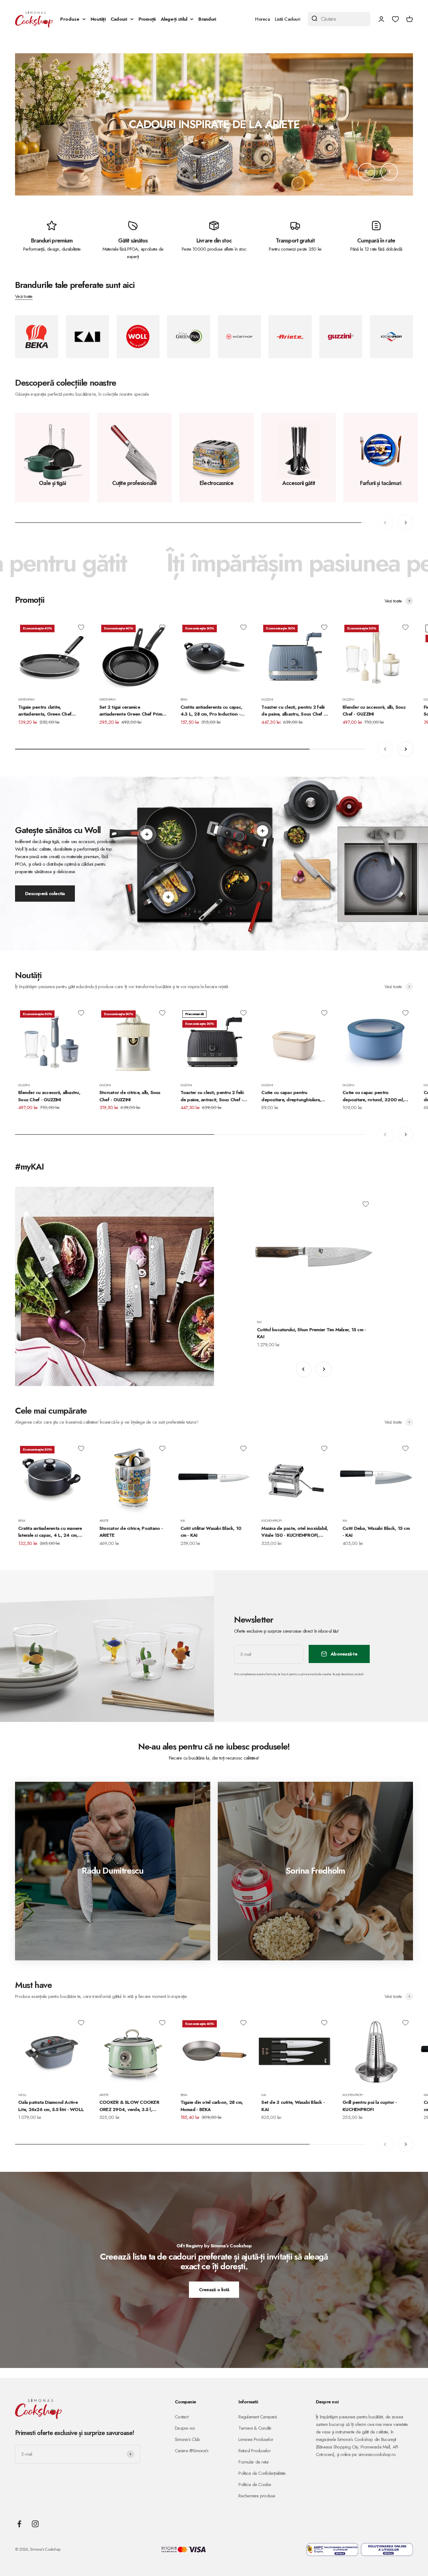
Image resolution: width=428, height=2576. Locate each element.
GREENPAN (26, 699)
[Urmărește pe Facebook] (19, 2524)
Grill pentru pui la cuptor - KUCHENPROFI (370, 2106)
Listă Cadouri (287, 19)
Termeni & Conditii (255, 2428)
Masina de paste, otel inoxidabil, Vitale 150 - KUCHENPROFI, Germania (295, 1532)
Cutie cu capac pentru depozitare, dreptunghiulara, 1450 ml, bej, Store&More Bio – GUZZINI (293, 1096)
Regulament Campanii (258, 2417)
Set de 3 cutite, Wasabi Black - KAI (293, 2106)
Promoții (147, 19)
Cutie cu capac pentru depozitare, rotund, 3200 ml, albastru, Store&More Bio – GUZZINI (373, 1096)
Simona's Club (187, 2439)
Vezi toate (24, 296)
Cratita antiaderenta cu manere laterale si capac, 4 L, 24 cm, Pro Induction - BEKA (50, 1532)
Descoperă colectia (45, 894)
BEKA (184, 699)
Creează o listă (214, 2290)
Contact (182, 2417)
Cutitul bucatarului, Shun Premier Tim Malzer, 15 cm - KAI (311, 1333)
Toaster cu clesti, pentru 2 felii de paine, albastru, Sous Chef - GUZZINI (293, 711)
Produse (70, 19)
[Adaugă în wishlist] (81, 627)
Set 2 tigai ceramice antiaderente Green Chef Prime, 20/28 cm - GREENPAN (133, 711)
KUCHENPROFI (271, 1520)
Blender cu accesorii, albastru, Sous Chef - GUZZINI (49, 1096)
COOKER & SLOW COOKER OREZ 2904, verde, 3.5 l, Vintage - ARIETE (129, 2106)
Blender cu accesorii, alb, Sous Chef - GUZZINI (374, 711)
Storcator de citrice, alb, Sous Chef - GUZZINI (130, 1096)
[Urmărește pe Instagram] (35, 2524)
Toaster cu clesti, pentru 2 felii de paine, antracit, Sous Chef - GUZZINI (212, 1096)
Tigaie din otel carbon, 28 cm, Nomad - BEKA (212, 2106)
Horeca (262, 19)
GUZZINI (267, 699)
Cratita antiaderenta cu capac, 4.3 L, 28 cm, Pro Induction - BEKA (211, 711)
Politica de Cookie (255, 2485)
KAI (259, 1322)
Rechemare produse (257, 2496)
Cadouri (119, 19)
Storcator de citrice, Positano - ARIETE (131, 1532)
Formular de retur (254, 2462)
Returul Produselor (255, 2451)
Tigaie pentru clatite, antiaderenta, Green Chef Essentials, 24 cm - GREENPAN (50, 711)
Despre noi (185, 2428)
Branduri (207, 19)
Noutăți (98, 19)
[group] (214, 124)
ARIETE (104, 1520)
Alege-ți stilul (174, 19)
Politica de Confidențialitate (262, 2473)
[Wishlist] (395, 19)
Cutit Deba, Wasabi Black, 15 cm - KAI (376, 1532)
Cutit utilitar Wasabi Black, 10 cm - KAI (211, 1532)
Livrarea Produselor (256, 2439)
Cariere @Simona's (192, 2451)
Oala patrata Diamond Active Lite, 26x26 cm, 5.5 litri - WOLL (51, 2106)
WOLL (22, 2095)
